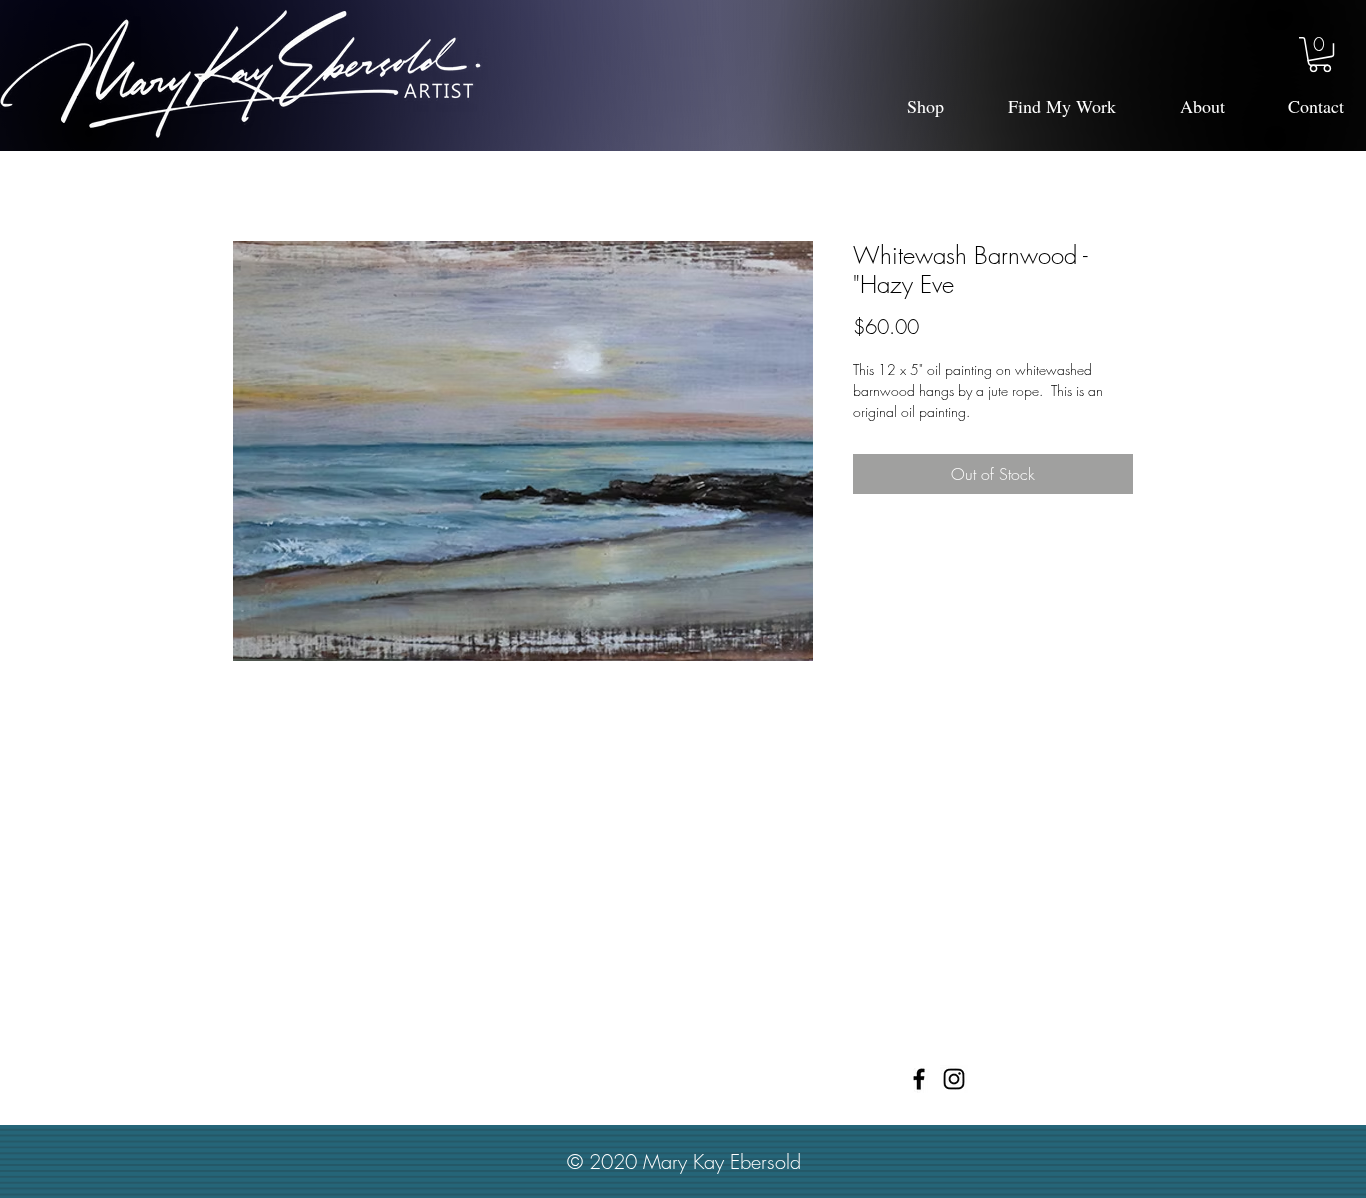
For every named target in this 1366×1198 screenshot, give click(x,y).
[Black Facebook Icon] (919, 1079)
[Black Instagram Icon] (954, 1079)
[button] (1320, 54)
